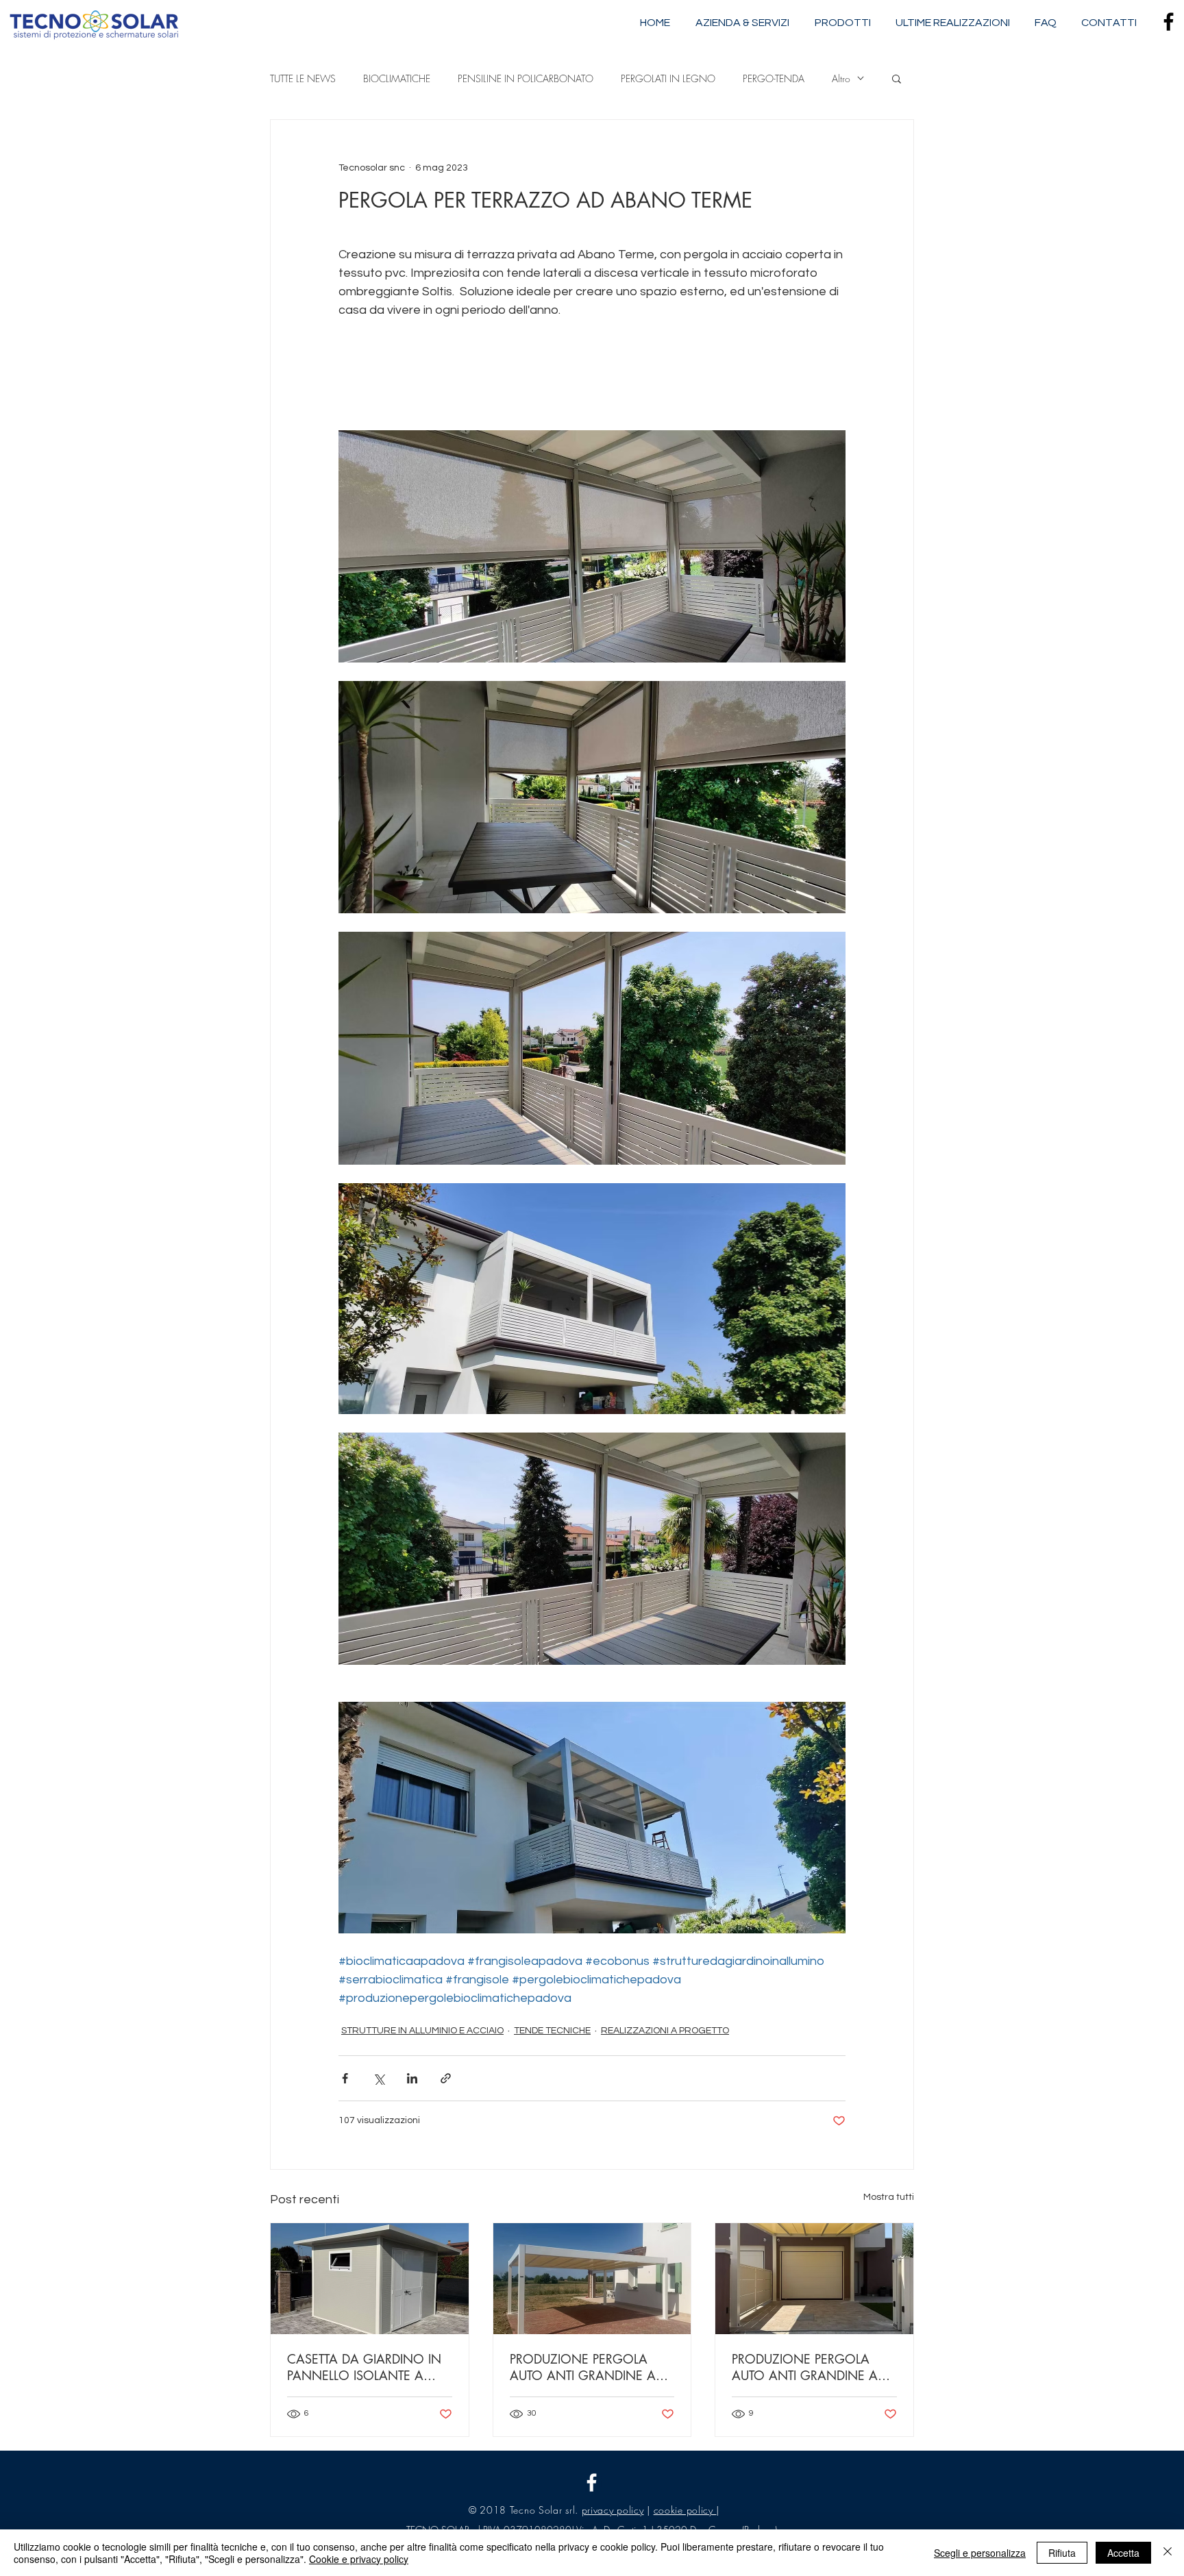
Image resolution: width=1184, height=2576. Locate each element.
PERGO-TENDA (774, 78)
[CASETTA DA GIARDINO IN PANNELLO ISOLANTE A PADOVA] (370, 2279)
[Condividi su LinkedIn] (412, 2078)
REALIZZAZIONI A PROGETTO (665, 2031)
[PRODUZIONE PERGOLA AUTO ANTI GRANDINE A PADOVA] (592, 2279)
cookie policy (685, 2510)
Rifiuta (1062, 2553)
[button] (897, 78)
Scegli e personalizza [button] (980, 2553)
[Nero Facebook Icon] (1169, 22)
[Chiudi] (1168, 2553)
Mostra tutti (889, 2197)
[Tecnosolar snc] (592, 2482)
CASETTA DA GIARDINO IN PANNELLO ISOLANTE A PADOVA (364, 2367)
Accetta (1123, 2553)
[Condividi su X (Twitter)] (379, 2078)
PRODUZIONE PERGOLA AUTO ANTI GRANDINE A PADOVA (583, 2367)
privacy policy (613, 2510)
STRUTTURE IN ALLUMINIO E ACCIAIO (422, 2031)
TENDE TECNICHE (552, 2031)
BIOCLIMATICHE (397, 78)
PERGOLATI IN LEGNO (668, 78)
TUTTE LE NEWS (303, 78)
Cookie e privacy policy (359, 2559)
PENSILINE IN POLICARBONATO (526, 78)
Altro (841, 78)
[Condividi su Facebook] (345, 2078)
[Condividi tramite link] (446, 2078)
